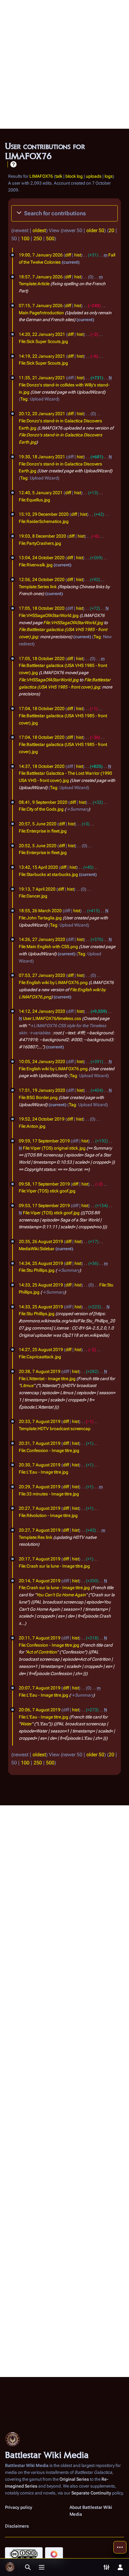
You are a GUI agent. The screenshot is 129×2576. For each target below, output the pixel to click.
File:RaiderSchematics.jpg (44, 521)
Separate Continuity (91, 2493)
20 (111, 230)
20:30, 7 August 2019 (40, 1465)
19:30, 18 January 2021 (42, 457)
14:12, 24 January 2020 (42, 1011)
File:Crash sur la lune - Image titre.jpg (54, 1566)
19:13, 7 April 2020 (37, 889)
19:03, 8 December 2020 (42, 536)
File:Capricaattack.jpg (40, 1357)
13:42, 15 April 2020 (38, 867)
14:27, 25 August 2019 (41, 1350)
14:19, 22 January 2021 (42, 356)
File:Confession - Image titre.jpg (49, 1450)
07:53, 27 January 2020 (42, 975)
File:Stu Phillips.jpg (37, 1270)
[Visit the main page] (10, 2567)
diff (68, 255)
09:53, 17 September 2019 (44, 1206)
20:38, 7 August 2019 (40, 1371)
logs (109, 176)
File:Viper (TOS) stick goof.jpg (47, 1191)
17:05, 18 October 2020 (42, 608)
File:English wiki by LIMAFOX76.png (53, 982)
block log (74, 176)
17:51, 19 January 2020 (42, 1090)
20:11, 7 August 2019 (40, 1638)
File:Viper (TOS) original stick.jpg (54, 1148)
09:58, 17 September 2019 (44, 1184)
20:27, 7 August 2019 (40, 1508)
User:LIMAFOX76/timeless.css (52, 1018)
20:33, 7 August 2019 (40, 1421)
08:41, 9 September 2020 (43, 802)
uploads (94, 176)
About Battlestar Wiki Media (91, 2511)
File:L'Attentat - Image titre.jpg (47, 1379)
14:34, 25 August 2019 (41, 1263)
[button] (64, 213)
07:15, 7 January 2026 (41, 306)
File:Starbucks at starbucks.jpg (48, 874)
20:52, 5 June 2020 (38, 846)
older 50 (95, 230)
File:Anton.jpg (32, 1126)
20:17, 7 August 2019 (40, 1559)
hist (78, 255)
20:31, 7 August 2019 (40, 1443)
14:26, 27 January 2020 (42, 939)
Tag (24, 399)
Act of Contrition (42, 1652)
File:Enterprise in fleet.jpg (43, 831)
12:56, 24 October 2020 (42, 579)
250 (38, 239)
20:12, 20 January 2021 (42, 414)
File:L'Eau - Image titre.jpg (44, 1472)
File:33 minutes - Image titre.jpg (49, 1494)
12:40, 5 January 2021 (41, 493)
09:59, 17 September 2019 (44, 1141)
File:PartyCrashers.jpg (40, 543)
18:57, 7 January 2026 (41, 277)
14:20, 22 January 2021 (42, 334)
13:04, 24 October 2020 (42, 558)
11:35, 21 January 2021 (42, 378)
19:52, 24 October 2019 (42, 1119)
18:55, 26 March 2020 (40, 911)
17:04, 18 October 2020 (42, 709)
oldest (39, 230)
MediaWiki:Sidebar (37, 1249)
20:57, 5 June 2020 (38, 824)
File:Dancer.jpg (33, 896)
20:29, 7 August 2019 (40, 1487)
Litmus (27, 1385)
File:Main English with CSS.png (48, 947)
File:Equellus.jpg (34, 500)
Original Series (74, 2479)
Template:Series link (38, 587)
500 (50, 239)
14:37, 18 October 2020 (42, 766)
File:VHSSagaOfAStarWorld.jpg (49, 615)
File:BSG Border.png (38, 1097)
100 (25, 239)
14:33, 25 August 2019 (41, 1285)
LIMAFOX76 (41, 176)
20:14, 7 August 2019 (40, 1581)
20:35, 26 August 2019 (41, 1241)
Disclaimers (17, 2526)
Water (26, 1724)
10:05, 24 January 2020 (42, 1062)
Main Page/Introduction (41, 313)
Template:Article (34, 284)
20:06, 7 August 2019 (40, 1710)
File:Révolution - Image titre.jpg (48, 1515)
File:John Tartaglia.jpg (40, 918)
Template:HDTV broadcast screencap (55, 1429)
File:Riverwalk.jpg (36, 565)
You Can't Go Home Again (61, 1595)
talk (59, 176)
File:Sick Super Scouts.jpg (43, 341)
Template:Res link (36, 1537)
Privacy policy (19, 2507)
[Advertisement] (64, 64)
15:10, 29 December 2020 (44, 514)
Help (13, 164)
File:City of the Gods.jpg (41, 809)
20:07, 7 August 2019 (40, 1688)
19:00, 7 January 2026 (41, 255)
